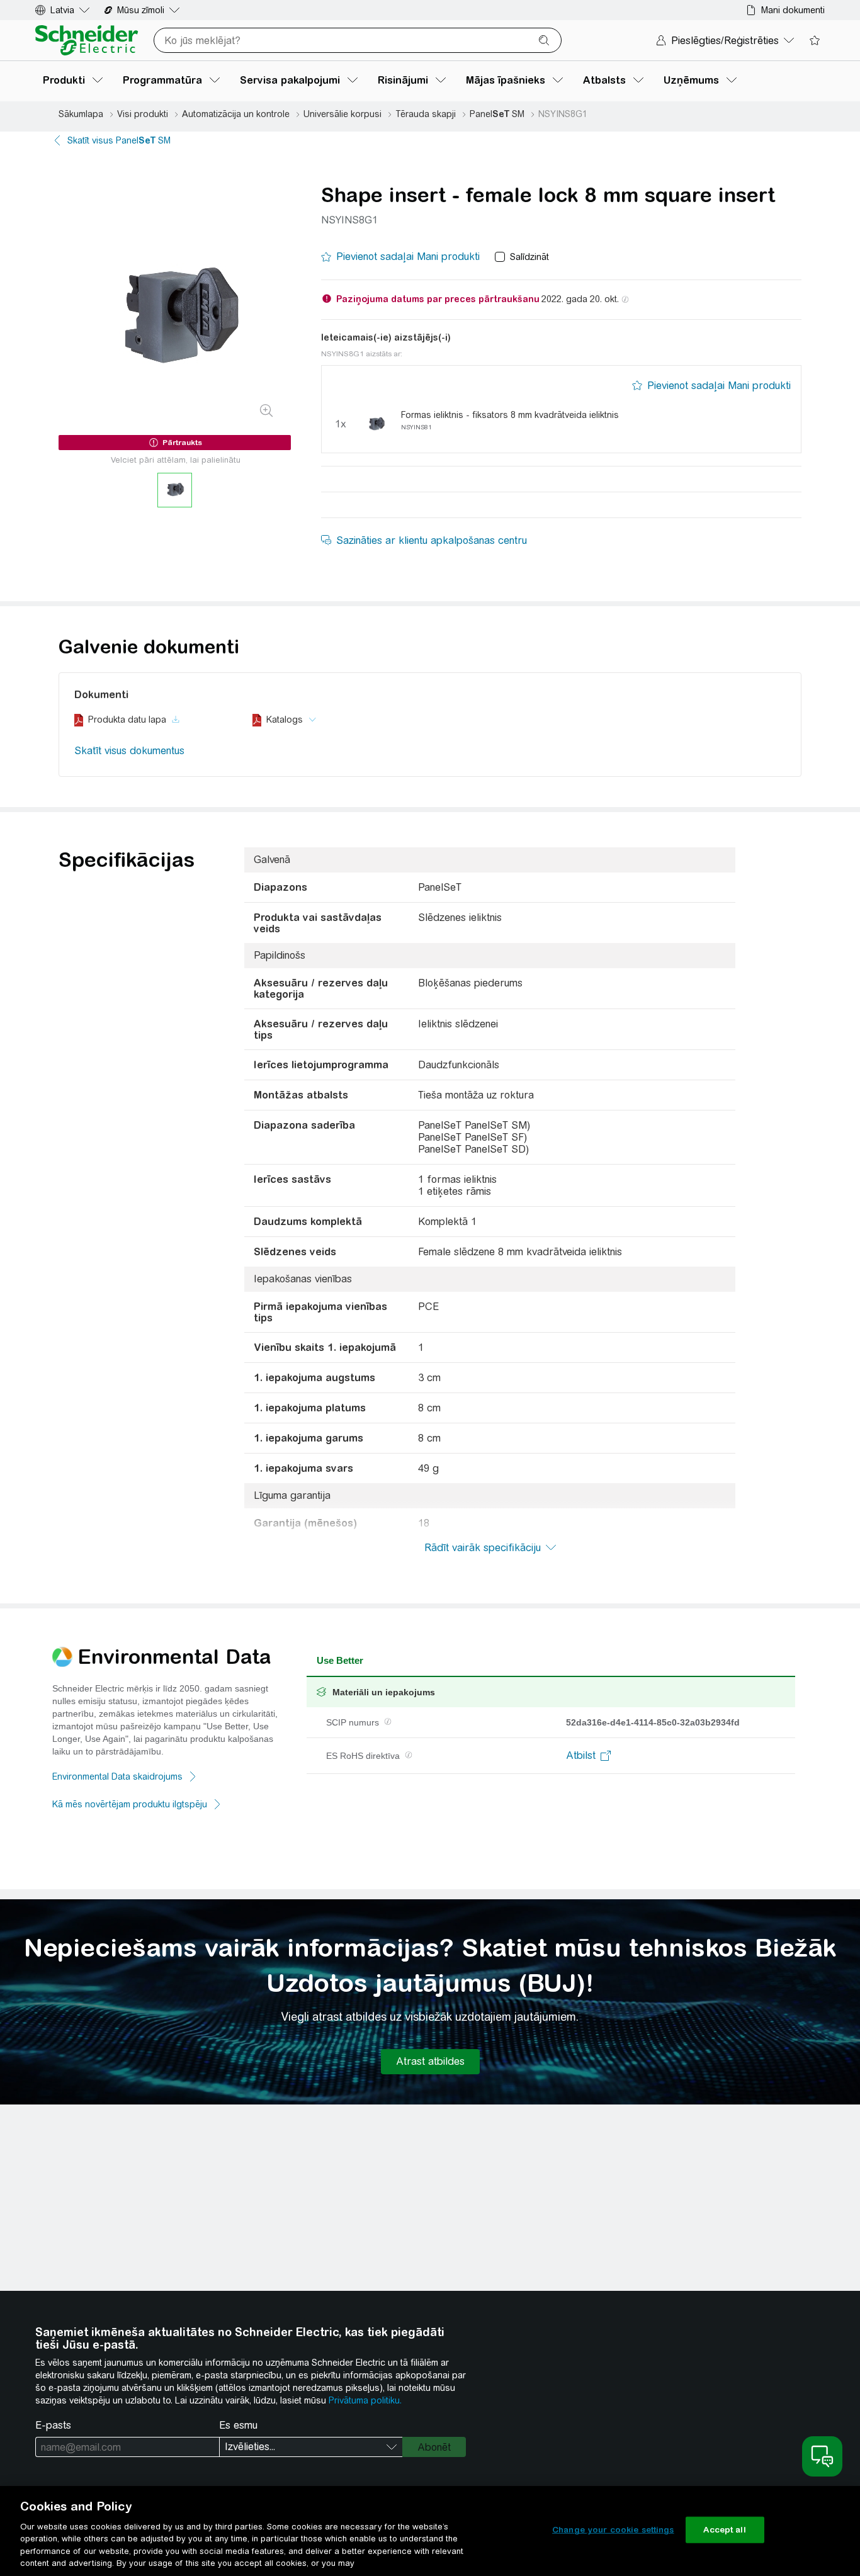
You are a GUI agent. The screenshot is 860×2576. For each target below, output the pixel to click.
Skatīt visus (119, 140)
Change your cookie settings (613, 2530)
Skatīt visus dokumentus (129, 751)
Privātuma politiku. (365, 2400)
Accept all (724, 2530)
